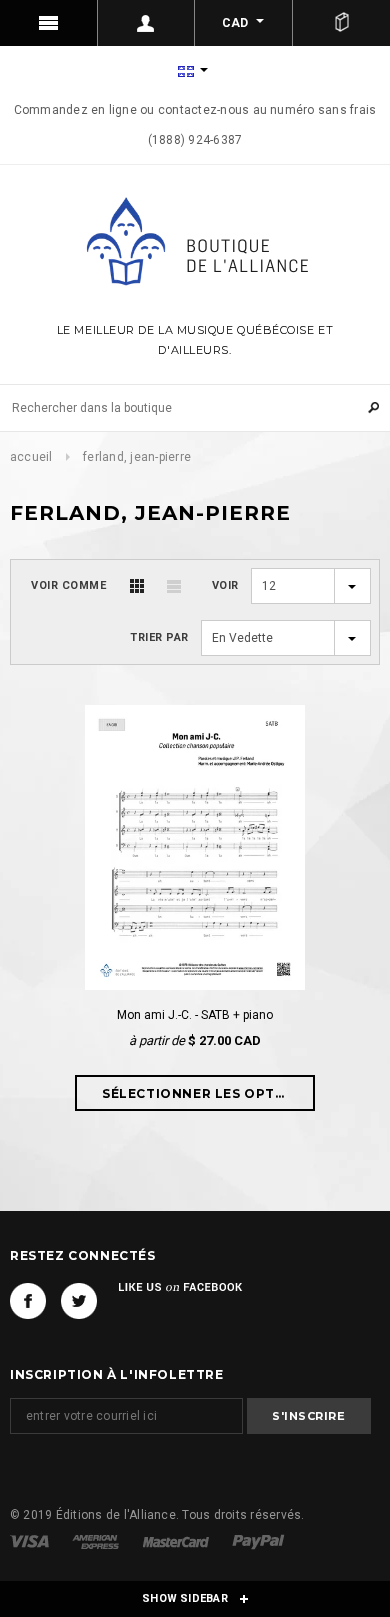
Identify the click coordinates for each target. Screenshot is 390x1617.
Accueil (31, 457)
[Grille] (137, 586)
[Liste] (174, 586)
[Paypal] (258, 1541)
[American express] (97, 1541)
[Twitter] (79, 1301)
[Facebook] (28, 1301)
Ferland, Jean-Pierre (137, 457)
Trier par (159, 637)
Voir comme (69, 585)
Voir (225, 585)
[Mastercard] (177, 1541)
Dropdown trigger (147, 23)
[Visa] (31, 1541)
